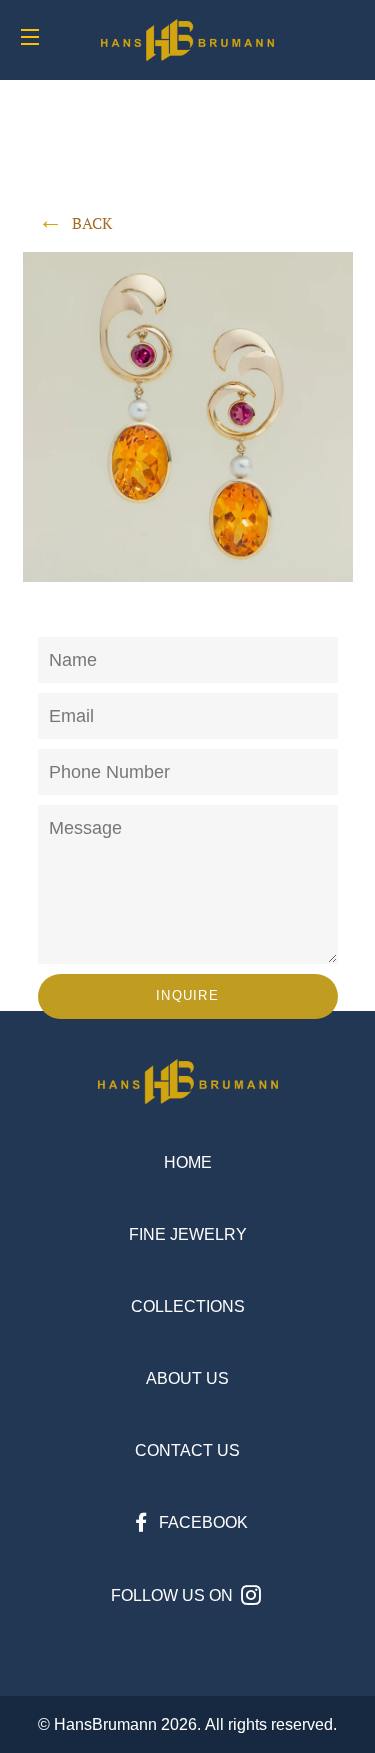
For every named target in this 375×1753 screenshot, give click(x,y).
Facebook (201, 1522)
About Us (187, 1378)
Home (188, 1162)
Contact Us (187, 1450)
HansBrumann (105, 1724)
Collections (188, 1306)
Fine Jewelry (188, 1234)
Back (92, 223)
